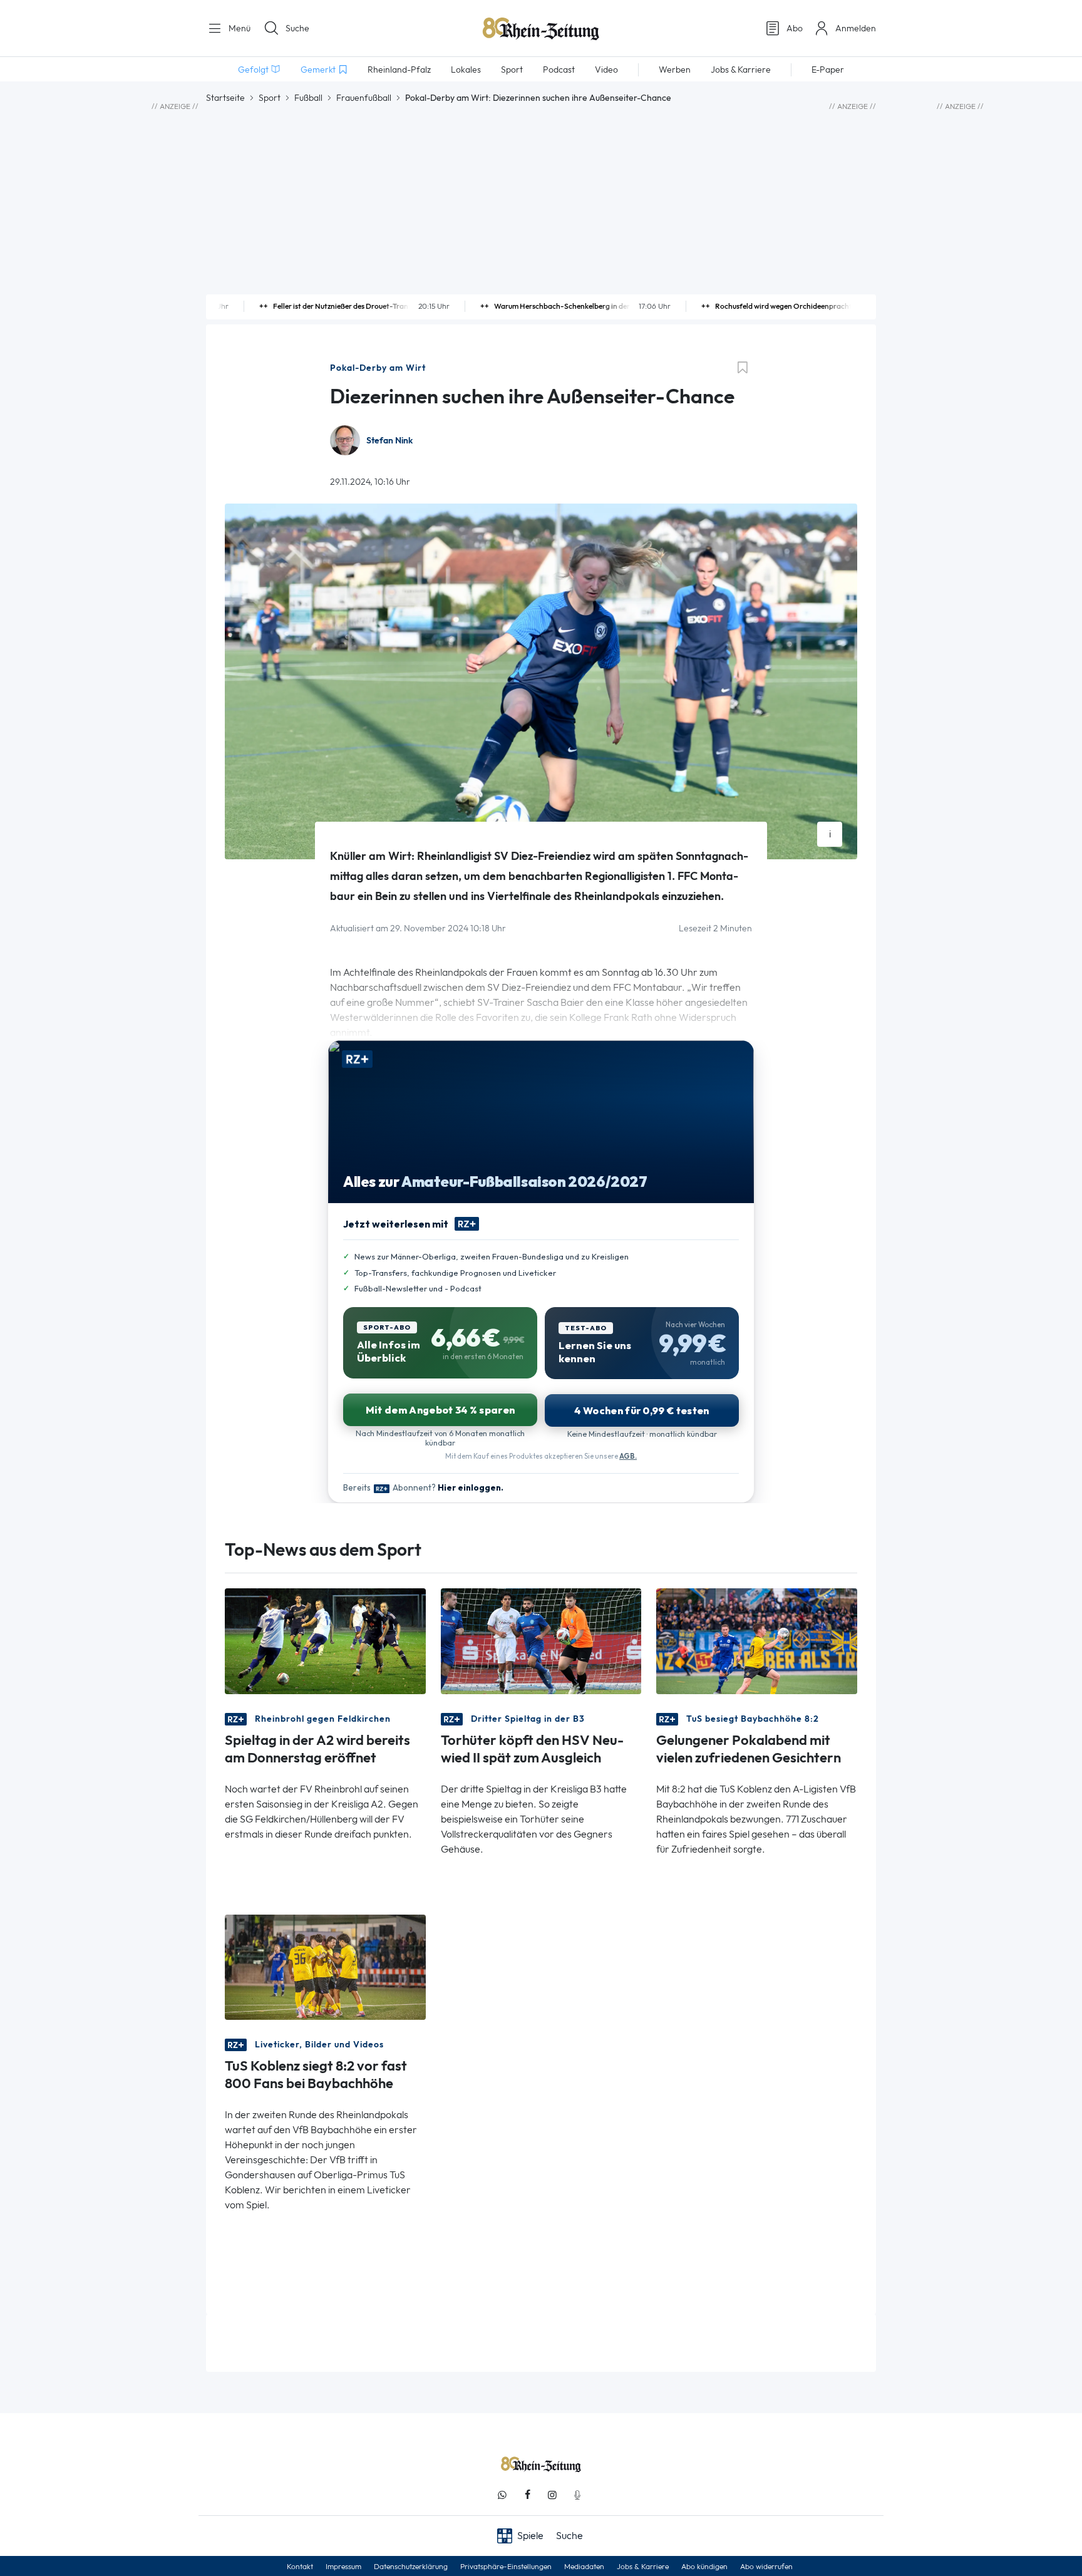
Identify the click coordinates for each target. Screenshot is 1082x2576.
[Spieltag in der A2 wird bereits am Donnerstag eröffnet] (325, 1640)
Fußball (308, 98)
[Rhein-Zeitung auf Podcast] (577, 2495)
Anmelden (856, 28)
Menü (238, 28)
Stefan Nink (389, 441)
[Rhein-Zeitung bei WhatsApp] (502, 2495)
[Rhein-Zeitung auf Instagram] (552, 2495)
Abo (795, 28)
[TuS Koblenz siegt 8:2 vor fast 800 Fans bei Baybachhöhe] (325, 1966)
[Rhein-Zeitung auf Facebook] (527, 2495)
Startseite (225, 98)
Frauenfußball (364, 98)
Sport (270, 98)
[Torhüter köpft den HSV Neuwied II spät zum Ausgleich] (541, 1640)
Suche (297, 28)
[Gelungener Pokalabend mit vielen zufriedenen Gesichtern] (757, 1640)
